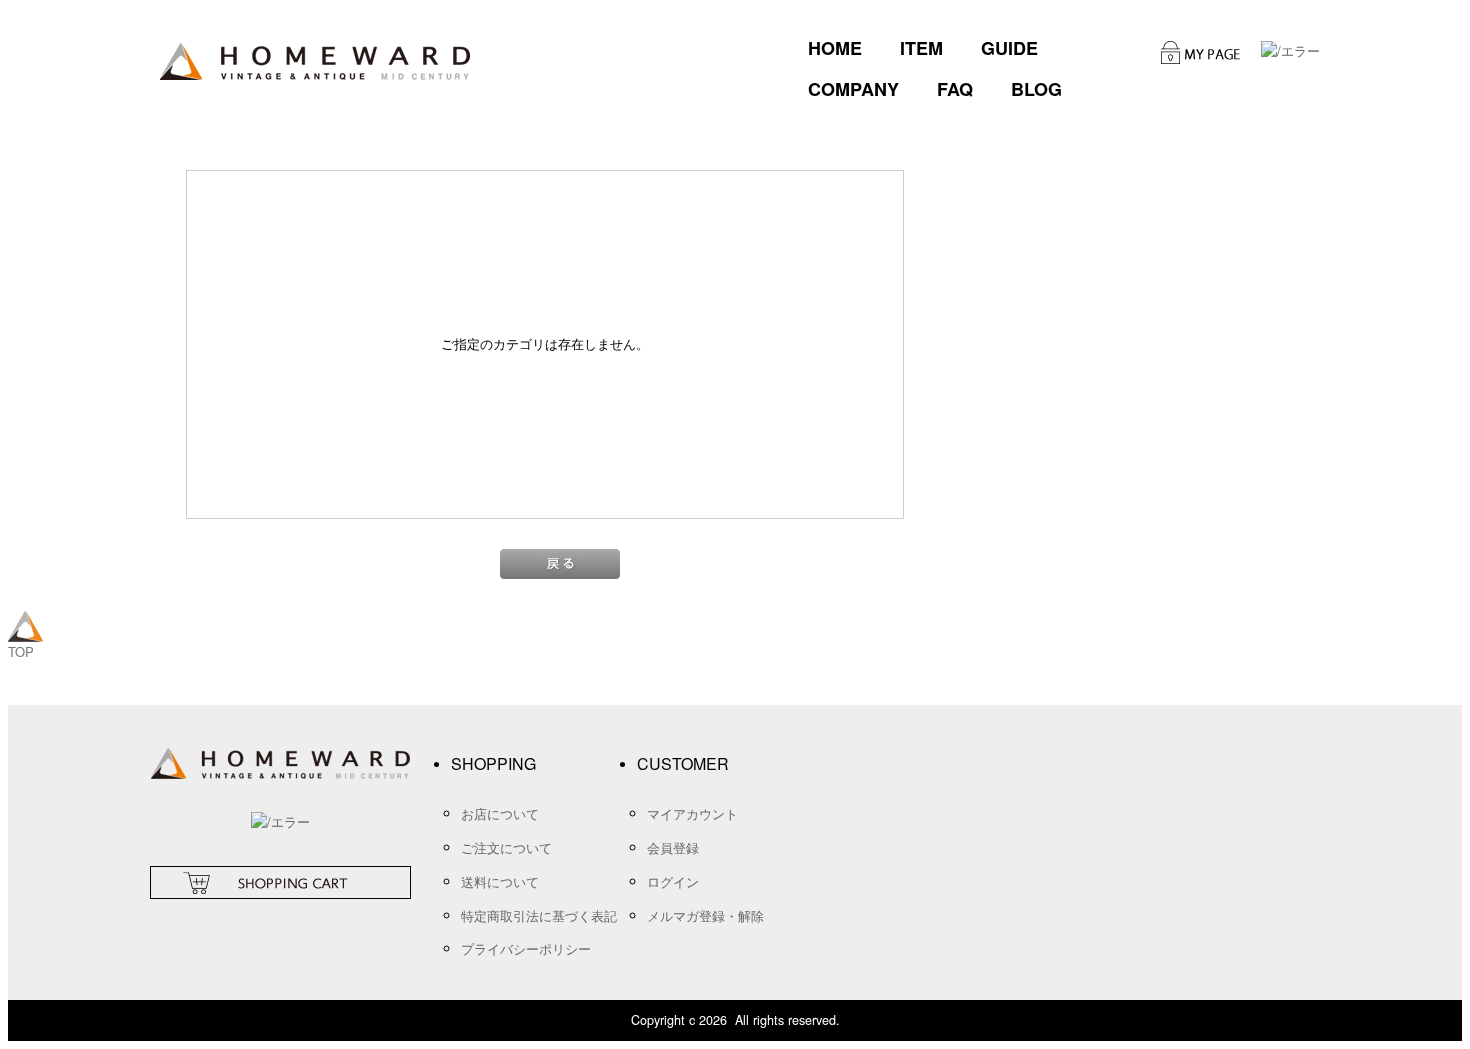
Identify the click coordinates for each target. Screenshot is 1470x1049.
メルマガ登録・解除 (705, 915)
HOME (835, 48)
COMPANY (853, 89)
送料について (500, 881)
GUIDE (1009, 48)
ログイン (673, 881)
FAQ (955, 89)
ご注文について (506, 847)
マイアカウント (692, 813)
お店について (500, 813)
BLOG (1036, 89)
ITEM (921, 48)
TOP (21, 651)
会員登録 (673, 847)
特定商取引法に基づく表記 (539, 915)
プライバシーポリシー (526, 948)
